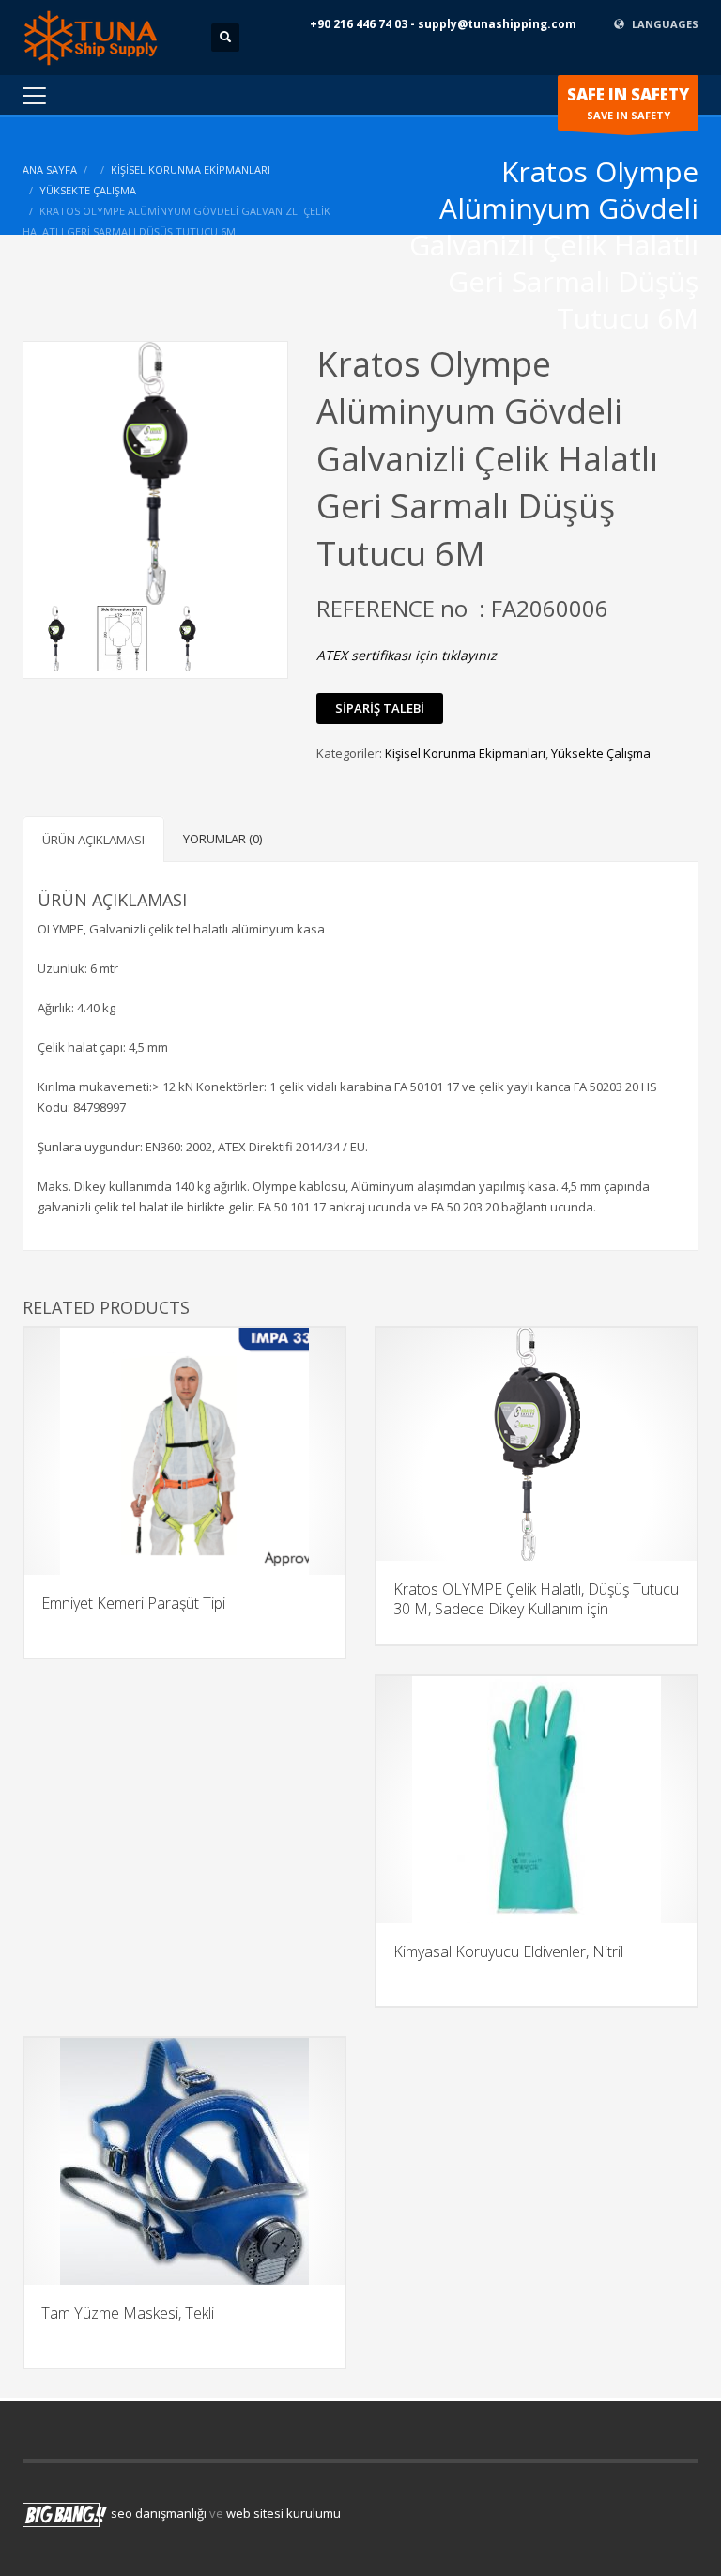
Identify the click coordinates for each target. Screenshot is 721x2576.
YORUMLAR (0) (222, 839)
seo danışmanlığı (159, 2514)
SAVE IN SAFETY (628, 103)
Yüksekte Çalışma (88, 190)
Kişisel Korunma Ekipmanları (191, 170)
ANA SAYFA (50, 170)
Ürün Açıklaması (93, 840)
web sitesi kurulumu (284, 2514)
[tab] (93, 839)
